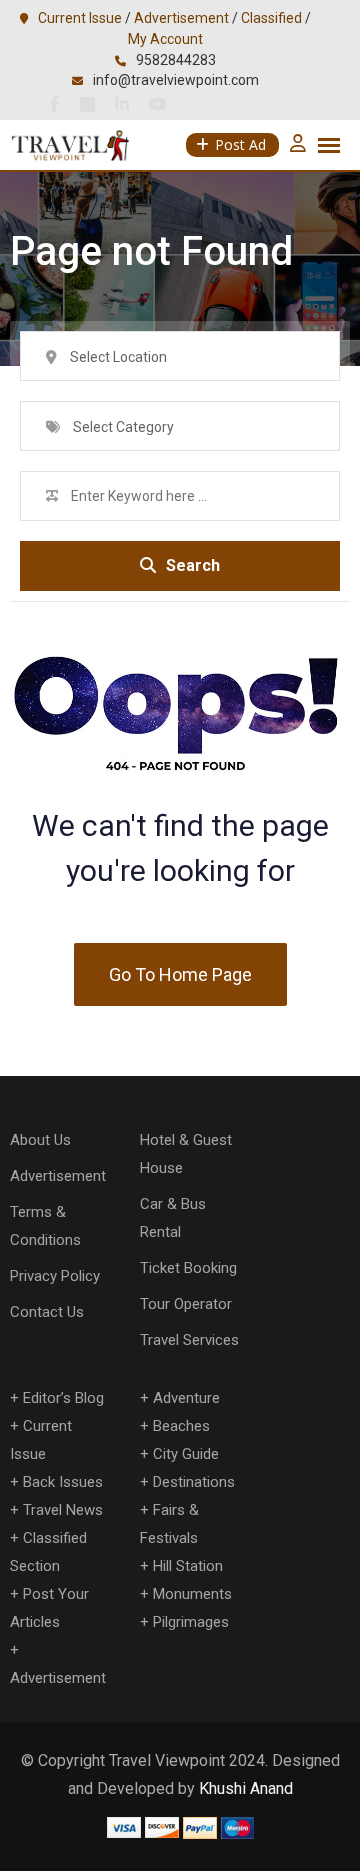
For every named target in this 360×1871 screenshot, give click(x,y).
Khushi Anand (246, 1788)
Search (193, 565)
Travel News (63, 1510)
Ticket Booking (188, 1268)
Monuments (192, 1594)
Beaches (181, 1426)
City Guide (186, 1454)
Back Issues (63, 1482)
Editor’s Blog (63, 1398)
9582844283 (176, 60)
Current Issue (80, 18)
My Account (165, 39)
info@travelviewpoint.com (176, 80)
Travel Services (189, 1340)
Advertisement (181, 18)
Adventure (186, 1398)
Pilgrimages (191, 1622)
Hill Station (188, 1566)
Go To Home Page (180, 974)
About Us (40, 1140)
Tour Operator (186, 1304)
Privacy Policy (55, 1276)
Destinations (194, 1482)
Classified (271, 18)
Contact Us (47, 1312)
